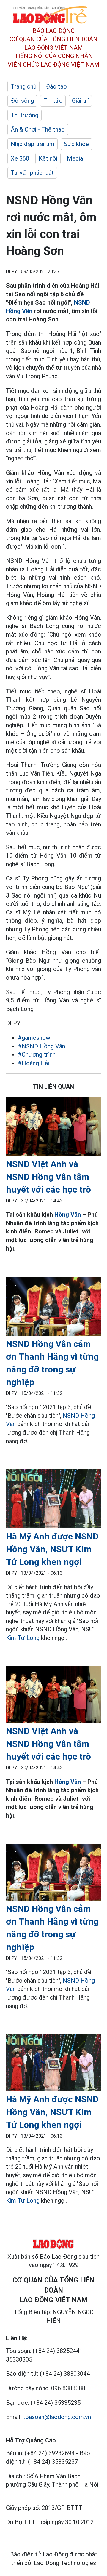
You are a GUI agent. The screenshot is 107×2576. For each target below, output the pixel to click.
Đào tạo (56, 86)
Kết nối (48, 158)
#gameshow (34, 1038)
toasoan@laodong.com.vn (57, 2417)
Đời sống (22, 101)
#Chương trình (37, 1055)
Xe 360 (20, 158)
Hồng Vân (68, 1215)
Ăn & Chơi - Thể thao (38, 129)
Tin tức (53, 101)
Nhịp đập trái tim (33, 144)
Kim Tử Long (23, 1638)
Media (75, 158)
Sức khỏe (76, 144)
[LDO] (53, 1127)
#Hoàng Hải (33, 1063)
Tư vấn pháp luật (32, 173)
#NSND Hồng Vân (41, 1046)
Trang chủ (23, 86)
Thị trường (25, 115)
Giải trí (80, 101)
